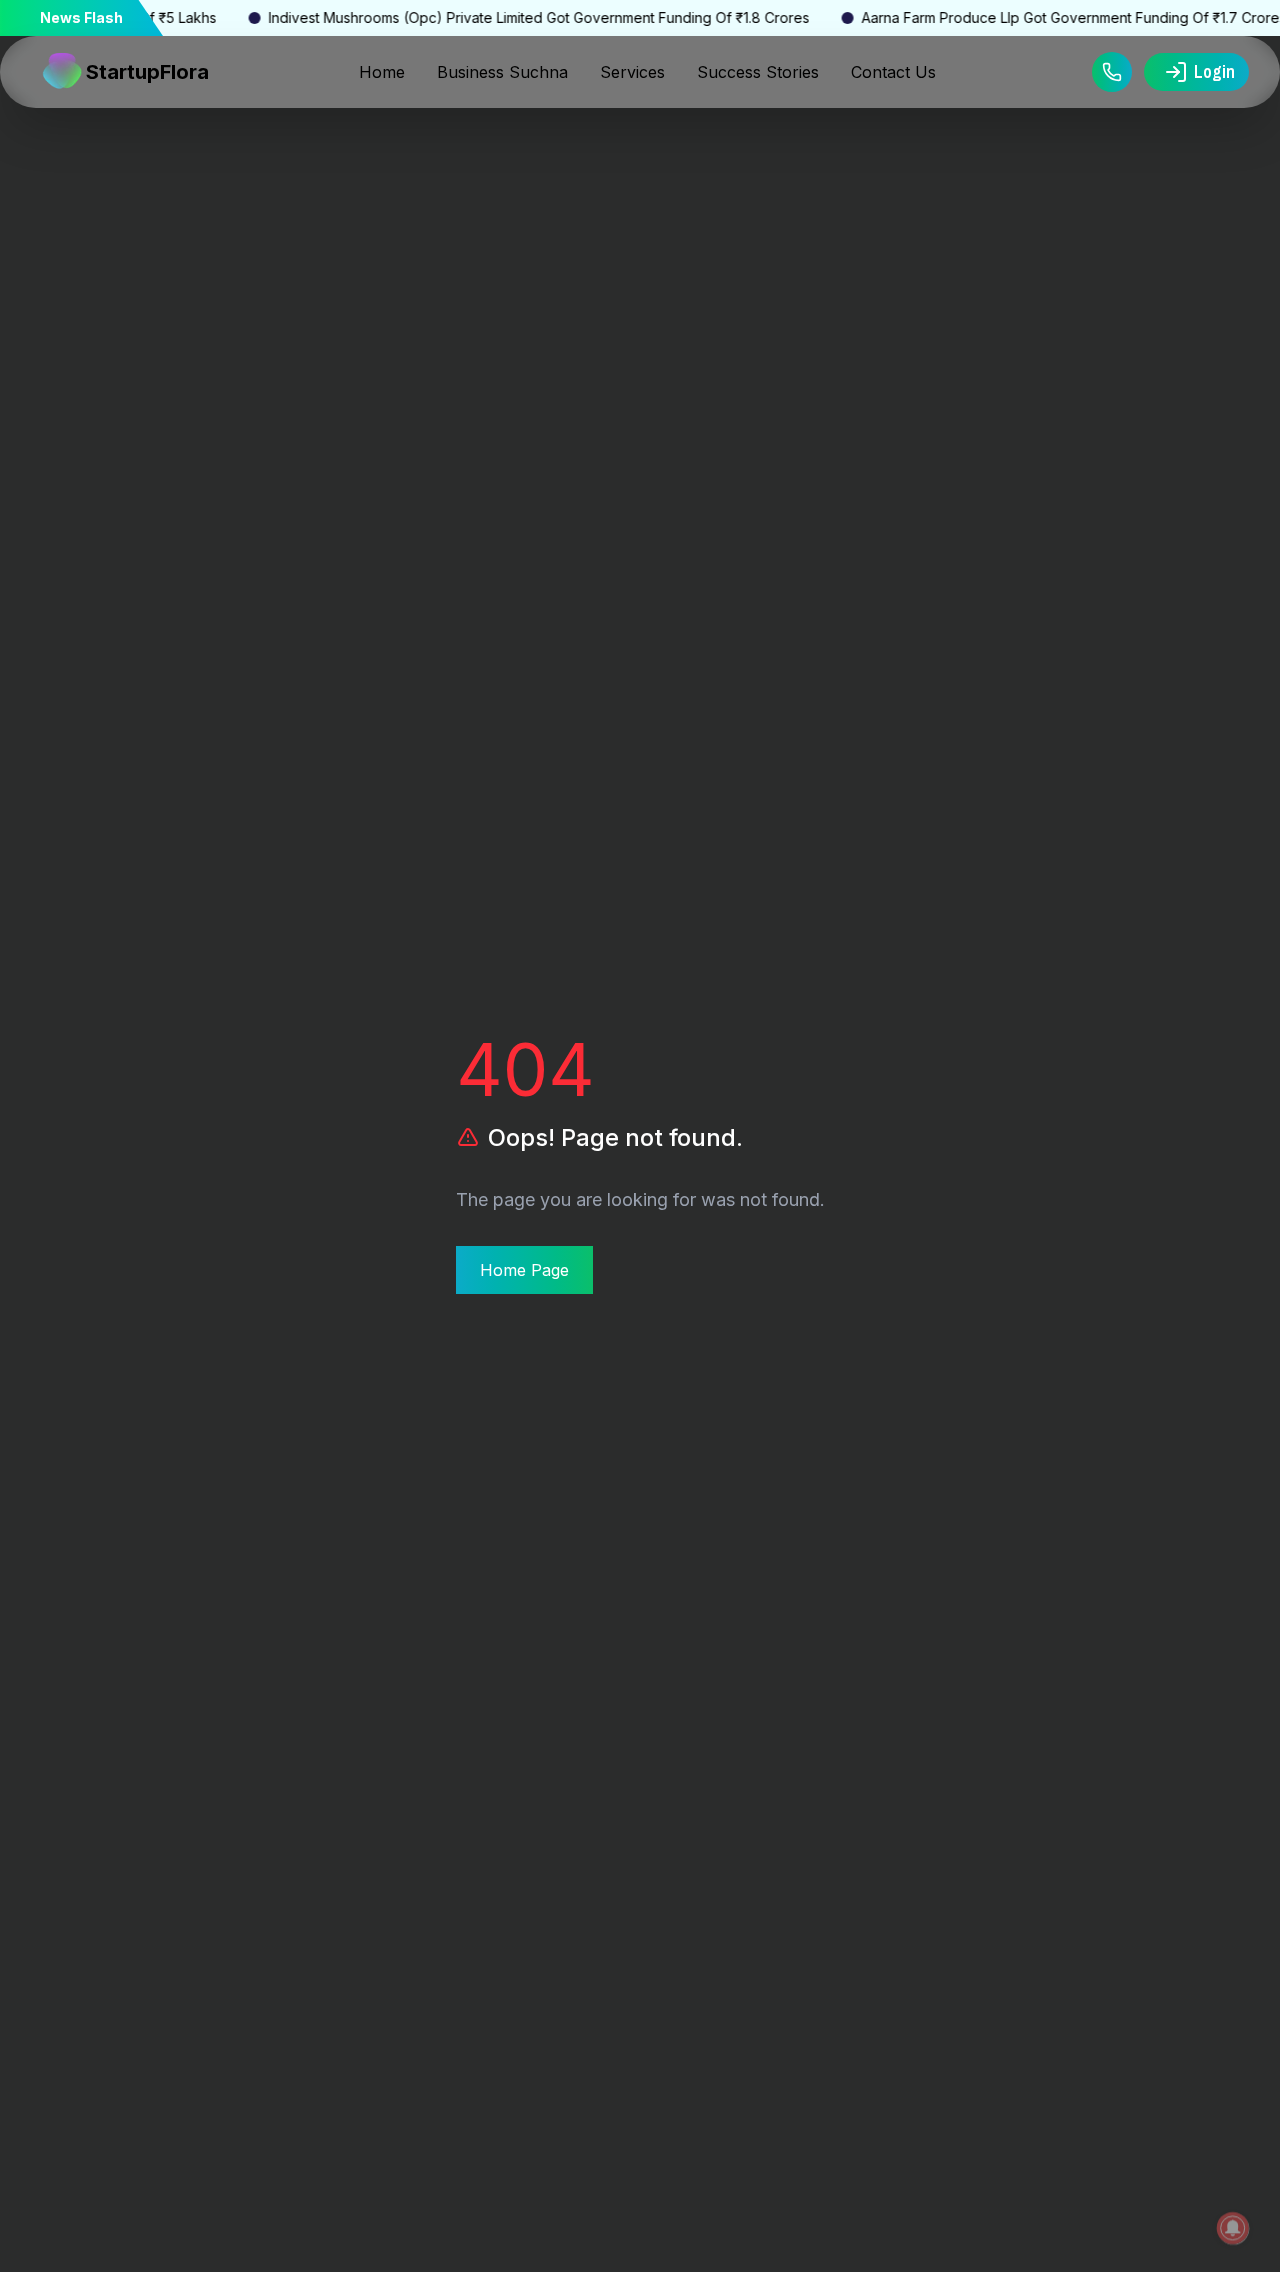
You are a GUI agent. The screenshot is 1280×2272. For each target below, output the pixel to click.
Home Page (524, 1270)
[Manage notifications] (1233, 2228)
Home (382, 72)
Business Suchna (502, 72)
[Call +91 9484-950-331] (1112, 72)
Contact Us (893, 72)
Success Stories (758, 72)
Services (632, 72)
